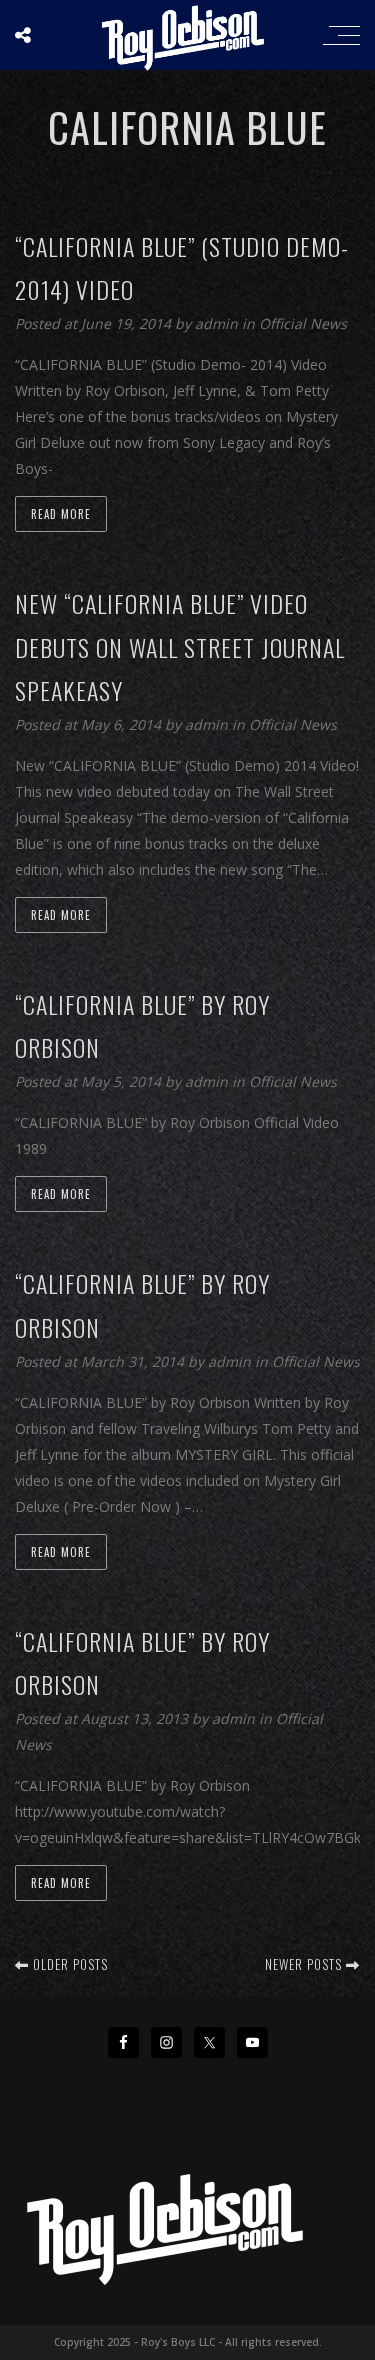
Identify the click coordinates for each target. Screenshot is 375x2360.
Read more (61, 514)
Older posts (68, 1964)
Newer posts (305, 1964)
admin (218, 323)
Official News (303, 323)
